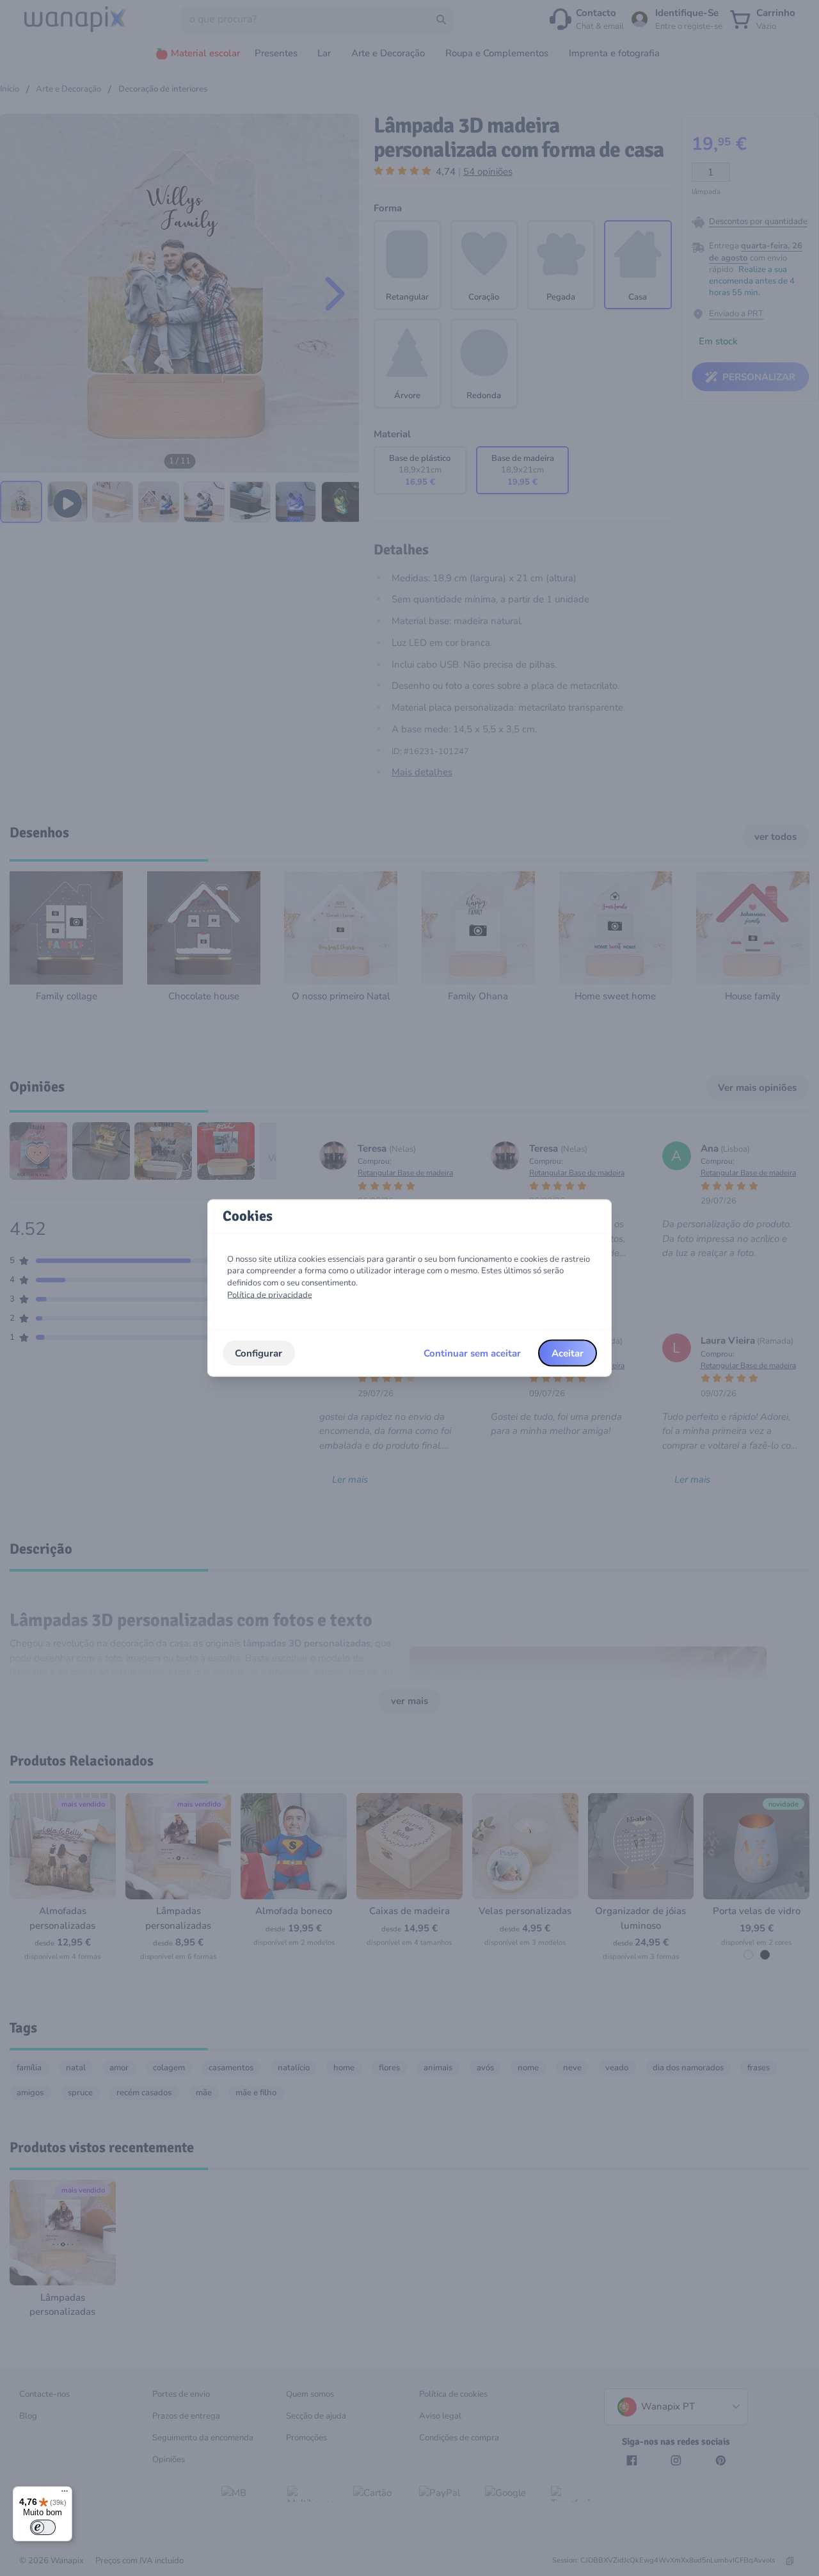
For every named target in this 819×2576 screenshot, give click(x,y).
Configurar (258, 1353)
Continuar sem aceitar (472, 1353)
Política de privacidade (270, 1294)
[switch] (43, 2527)
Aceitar (568, 1353)
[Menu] (65, 2494)
